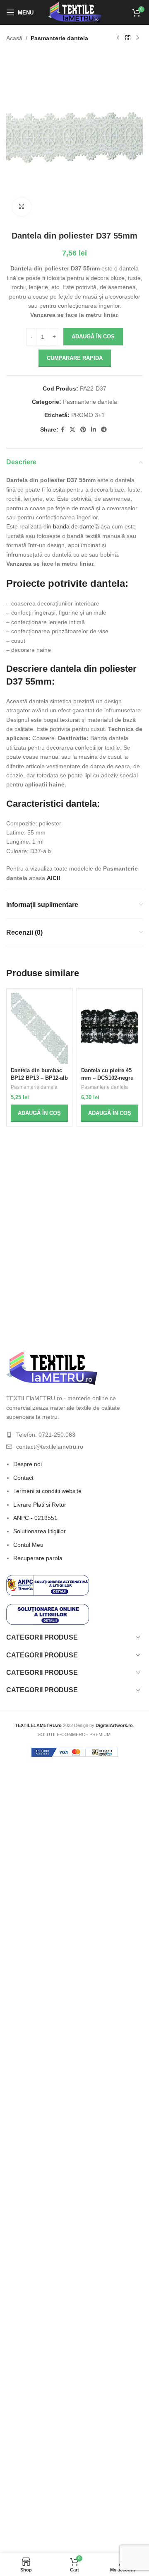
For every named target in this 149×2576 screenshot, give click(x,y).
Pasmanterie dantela (59, 38)
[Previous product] (118, 38)
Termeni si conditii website (47, 1491)
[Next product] (138, 38)
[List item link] (74, 1435)
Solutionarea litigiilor (40, 1531)
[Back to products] (128, 38)
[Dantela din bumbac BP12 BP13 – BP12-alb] (39, 1029)
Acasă (14, 38)
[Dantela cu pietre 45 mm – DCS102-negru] (110, 1029)
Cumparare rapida (75, 358)
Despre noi (28, 1464)
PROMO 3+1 (88, 415)
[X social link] (72, 430)
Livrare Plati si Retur (40, 1505)
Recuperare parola (38, 1558)
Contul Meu (28, 1545)
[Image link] (52, 1367)
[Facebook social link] (63, 430)
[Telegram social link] (104, 430)
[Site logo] (75, 12)
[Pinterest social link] (83, 430)
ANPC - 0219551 (35, 1518)
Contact (23, 1478)
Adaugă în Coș (93, 336)
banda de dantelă (76, 526)
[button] (39, 1113)
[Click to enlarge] (22, 207)
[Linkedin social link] (94, 430)
